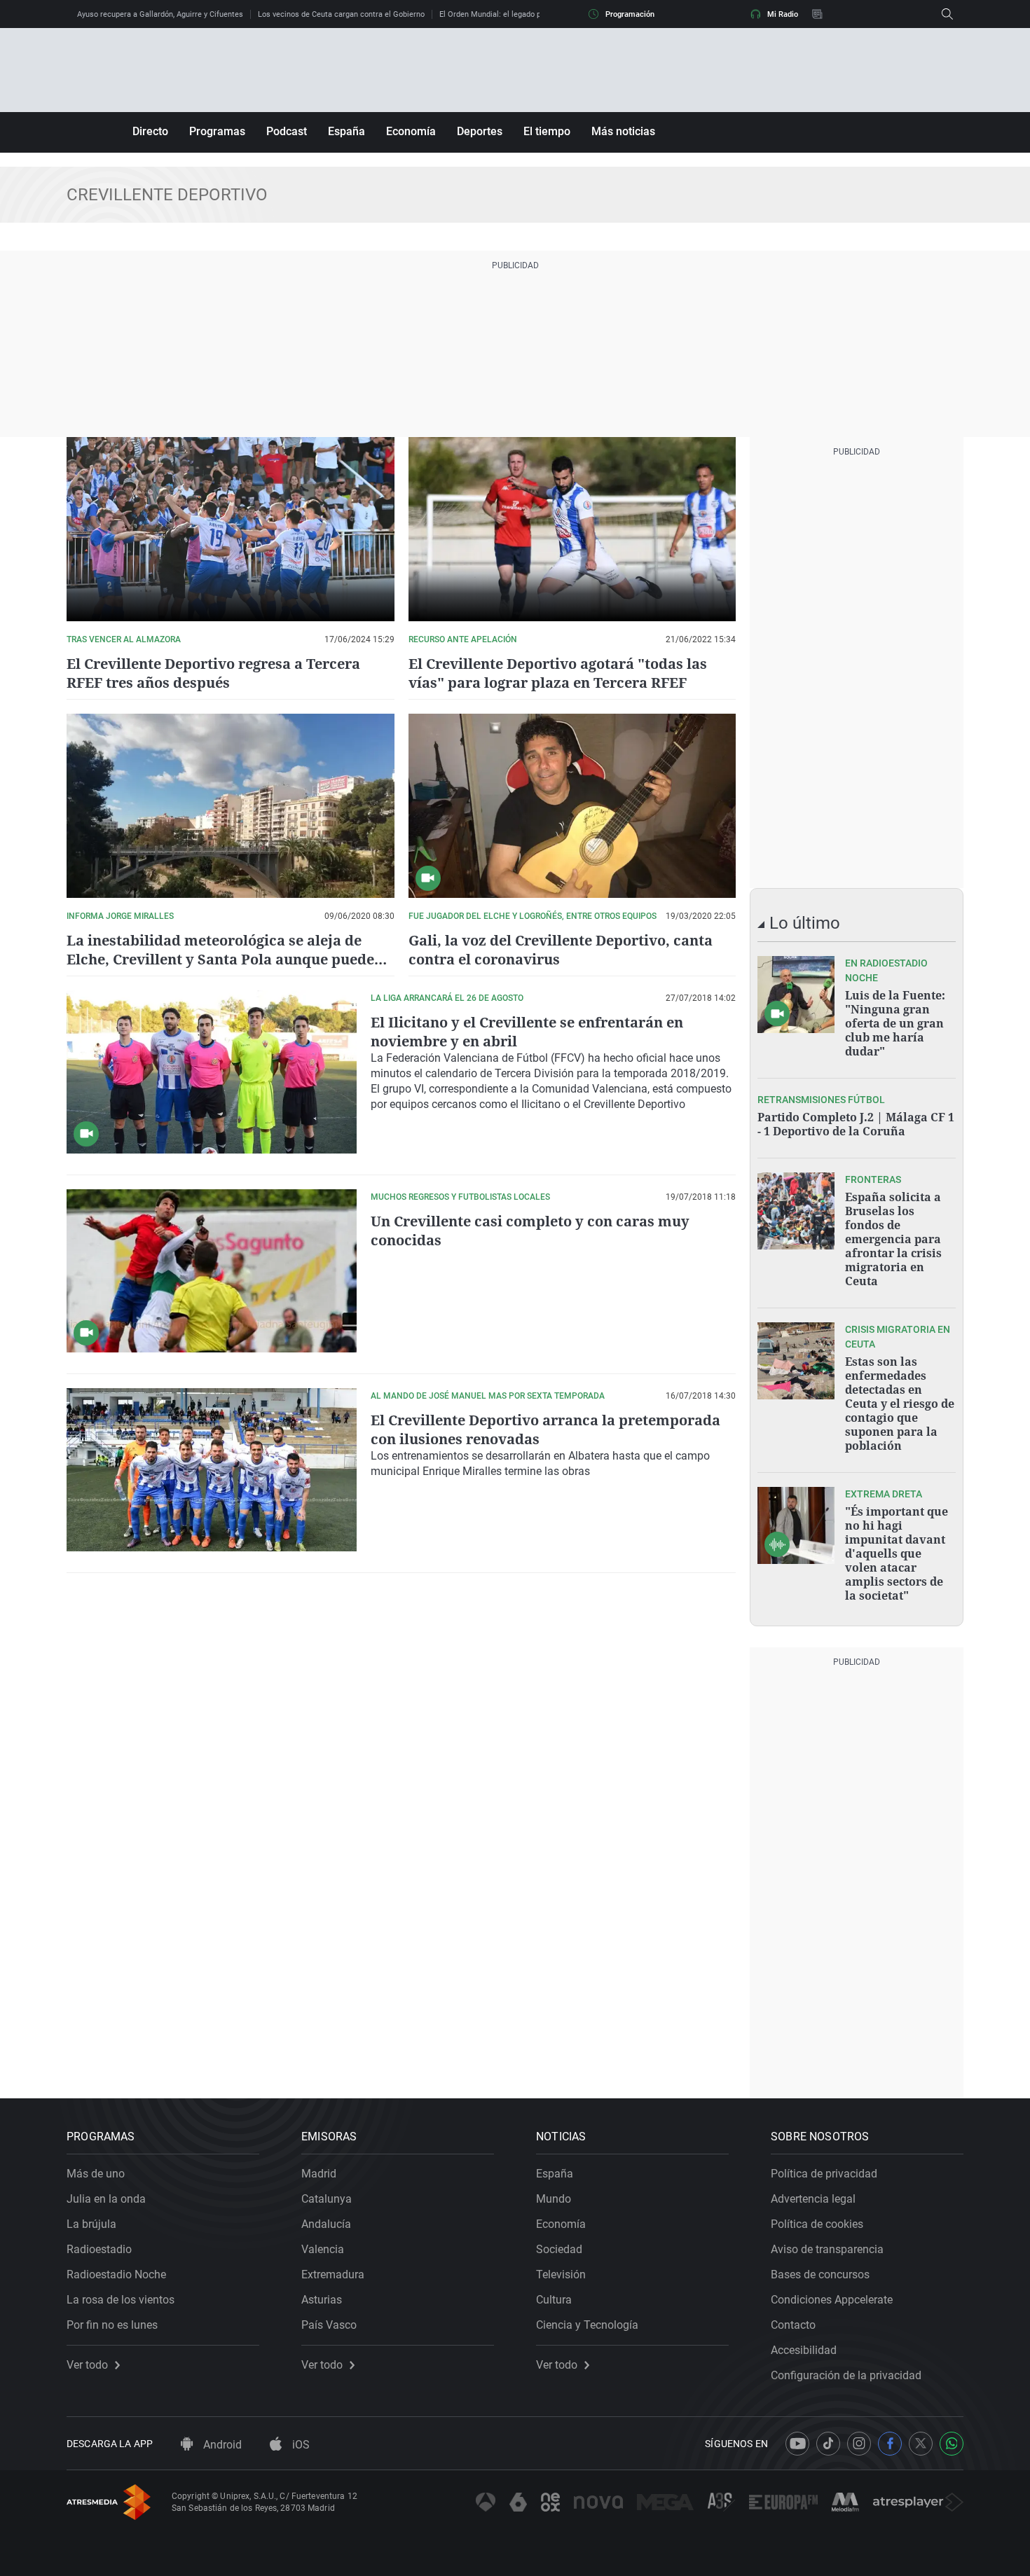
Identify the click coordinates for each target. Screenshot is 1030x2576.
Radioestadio (99, 2249)
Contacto (793, 2325)
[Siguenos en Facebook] (890, 2444)
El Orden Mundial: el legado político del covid (517, 14)
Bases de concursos (820, 2274)
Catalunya (327, 2199)
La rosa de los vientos (121, 2300)
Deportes (480, 131)
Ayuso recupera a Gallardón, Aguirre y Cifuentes (160, 14)
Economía (411, 131)
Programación (630, 14)
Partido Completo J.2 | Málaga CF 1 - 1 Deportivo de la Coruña (856, 1124)
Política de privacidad (824, 2174)
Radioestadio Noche (116, 2274)
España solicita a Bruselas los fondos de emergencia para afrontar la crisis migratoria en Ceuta (893, 1239)
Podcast (287, 131)
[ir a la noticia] (796, 995)
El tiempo (547, 131)
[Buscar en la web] (947, 14)
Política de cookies (817, 2224)
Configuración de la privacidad (846, 2375)
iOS (300, 2445)
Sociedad (559, 2249)
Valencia (323, 2249)
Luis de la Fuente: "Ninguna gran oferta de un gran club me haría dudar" (895, 1023)
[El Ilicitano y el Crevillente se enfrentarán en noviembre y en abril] (212, 1072)
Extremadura (333, 2274)
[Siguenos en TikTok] (828, 2444)
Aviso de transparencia (827, 2249)
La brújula (91, 2224)
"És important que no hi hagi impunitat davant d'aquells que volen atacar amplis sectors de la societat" (897, 1553)
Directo (150, 131)
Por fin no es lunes (112, 2325)
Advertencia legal (813, 2199)
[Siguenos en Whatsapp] (952, 2444)
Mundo (554, 2199)
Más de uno (96, 2174)
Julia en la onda (106, 2199)
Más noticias (623, 131)
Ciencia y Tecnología (587, 2325)
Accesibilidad (804, 2350)
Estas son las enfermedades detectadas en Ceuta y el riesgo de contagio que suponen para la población (900, 1404)
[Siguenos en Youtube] (797, 2444)
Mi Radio (783, 14)
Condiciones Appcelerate (832, 2300)
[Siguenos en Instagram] (859, 2444)
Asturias (322, 2300)
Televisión (561, 2274)
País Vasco (329, 2325)
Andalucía (326, 2224)
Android (221, 2445)
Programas (217, 131)
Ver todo (87, 2365)
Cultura (554, 2300)
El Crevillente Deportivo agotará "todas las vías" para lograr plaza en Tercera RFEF (558, 673)
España (346, 131)
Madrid (319, 2174)
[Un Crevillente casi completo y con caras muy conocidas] (212, 1271)
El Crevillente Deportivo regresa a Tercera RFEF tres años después (213, 673)
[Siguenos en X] (921, 2444)
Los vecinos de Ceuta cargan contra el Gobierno (341, 14)
